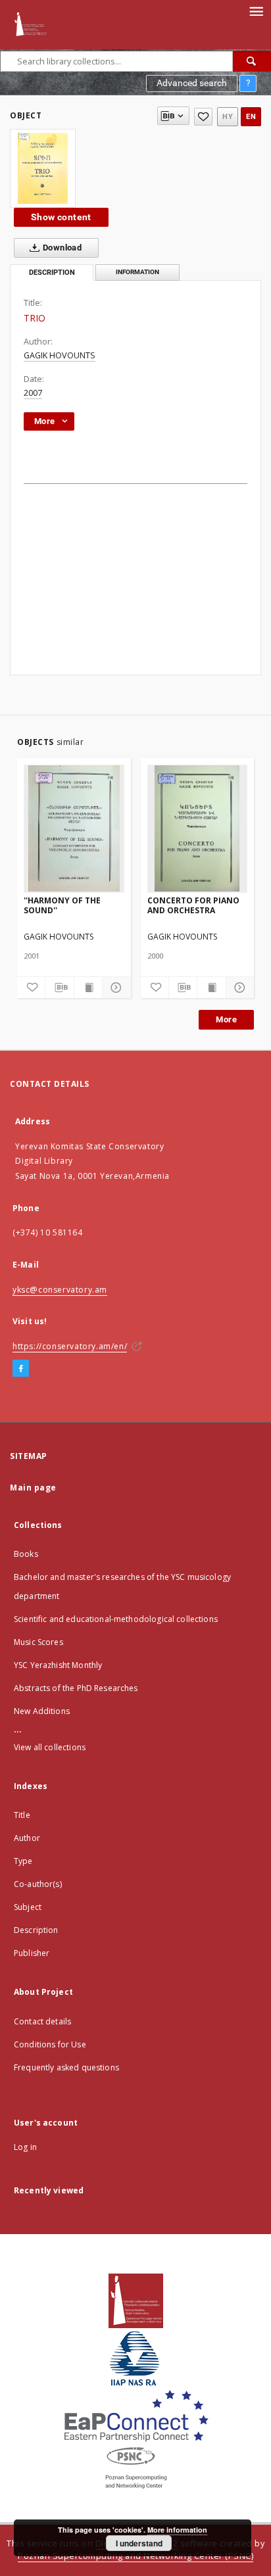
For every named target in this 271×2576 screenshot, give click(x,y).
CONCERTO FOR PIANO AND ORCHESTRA (193, 905)
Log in (25, 2147)
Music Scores (38, 1642)
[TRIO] (43, 168)
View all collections (50, 1747)
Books (26, 1554)
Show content (61, 217)
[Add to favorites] (203, 117)
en (251, 117)
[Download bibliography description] (59, 988)
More (226, 1019)
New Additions (42, 1711)
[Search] (252, 61)
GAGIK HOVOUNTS (60, 355)
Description (36, 1930)
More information (177, 2530)
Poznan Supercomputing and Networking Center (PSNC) (135, 2556)
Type (23, 1861)
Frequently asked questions (66, 2067)
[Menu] (256, 11)
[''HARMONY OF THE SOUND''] (74, 828)
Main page (33, 1488)
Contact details (42, 2021)
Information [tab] (137, 272)
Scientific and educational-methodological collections (116, 1619)
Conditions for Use (50, 2044)
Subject (28, 1907)
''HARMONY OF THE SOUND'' (62, 905)
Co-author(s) (38, 1884)
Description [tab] (52, 273)
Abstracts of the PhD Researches (76, 1688)
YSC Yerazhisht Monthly (58, 1665)
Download (62, 248)
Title (22, 1815)
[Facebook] (21, 1369)
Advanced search (192, 83)
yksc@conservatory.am (60, 1290)
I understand (139, 2543)
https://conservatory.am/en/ (70, 1346)
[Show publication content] (88, 988)
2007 (33, 393)
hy (228, 117)
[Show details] (114, 988)
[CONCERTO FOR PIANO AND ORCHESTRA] (198, 828)
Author (27, 1838)
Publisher (32, 1953)
